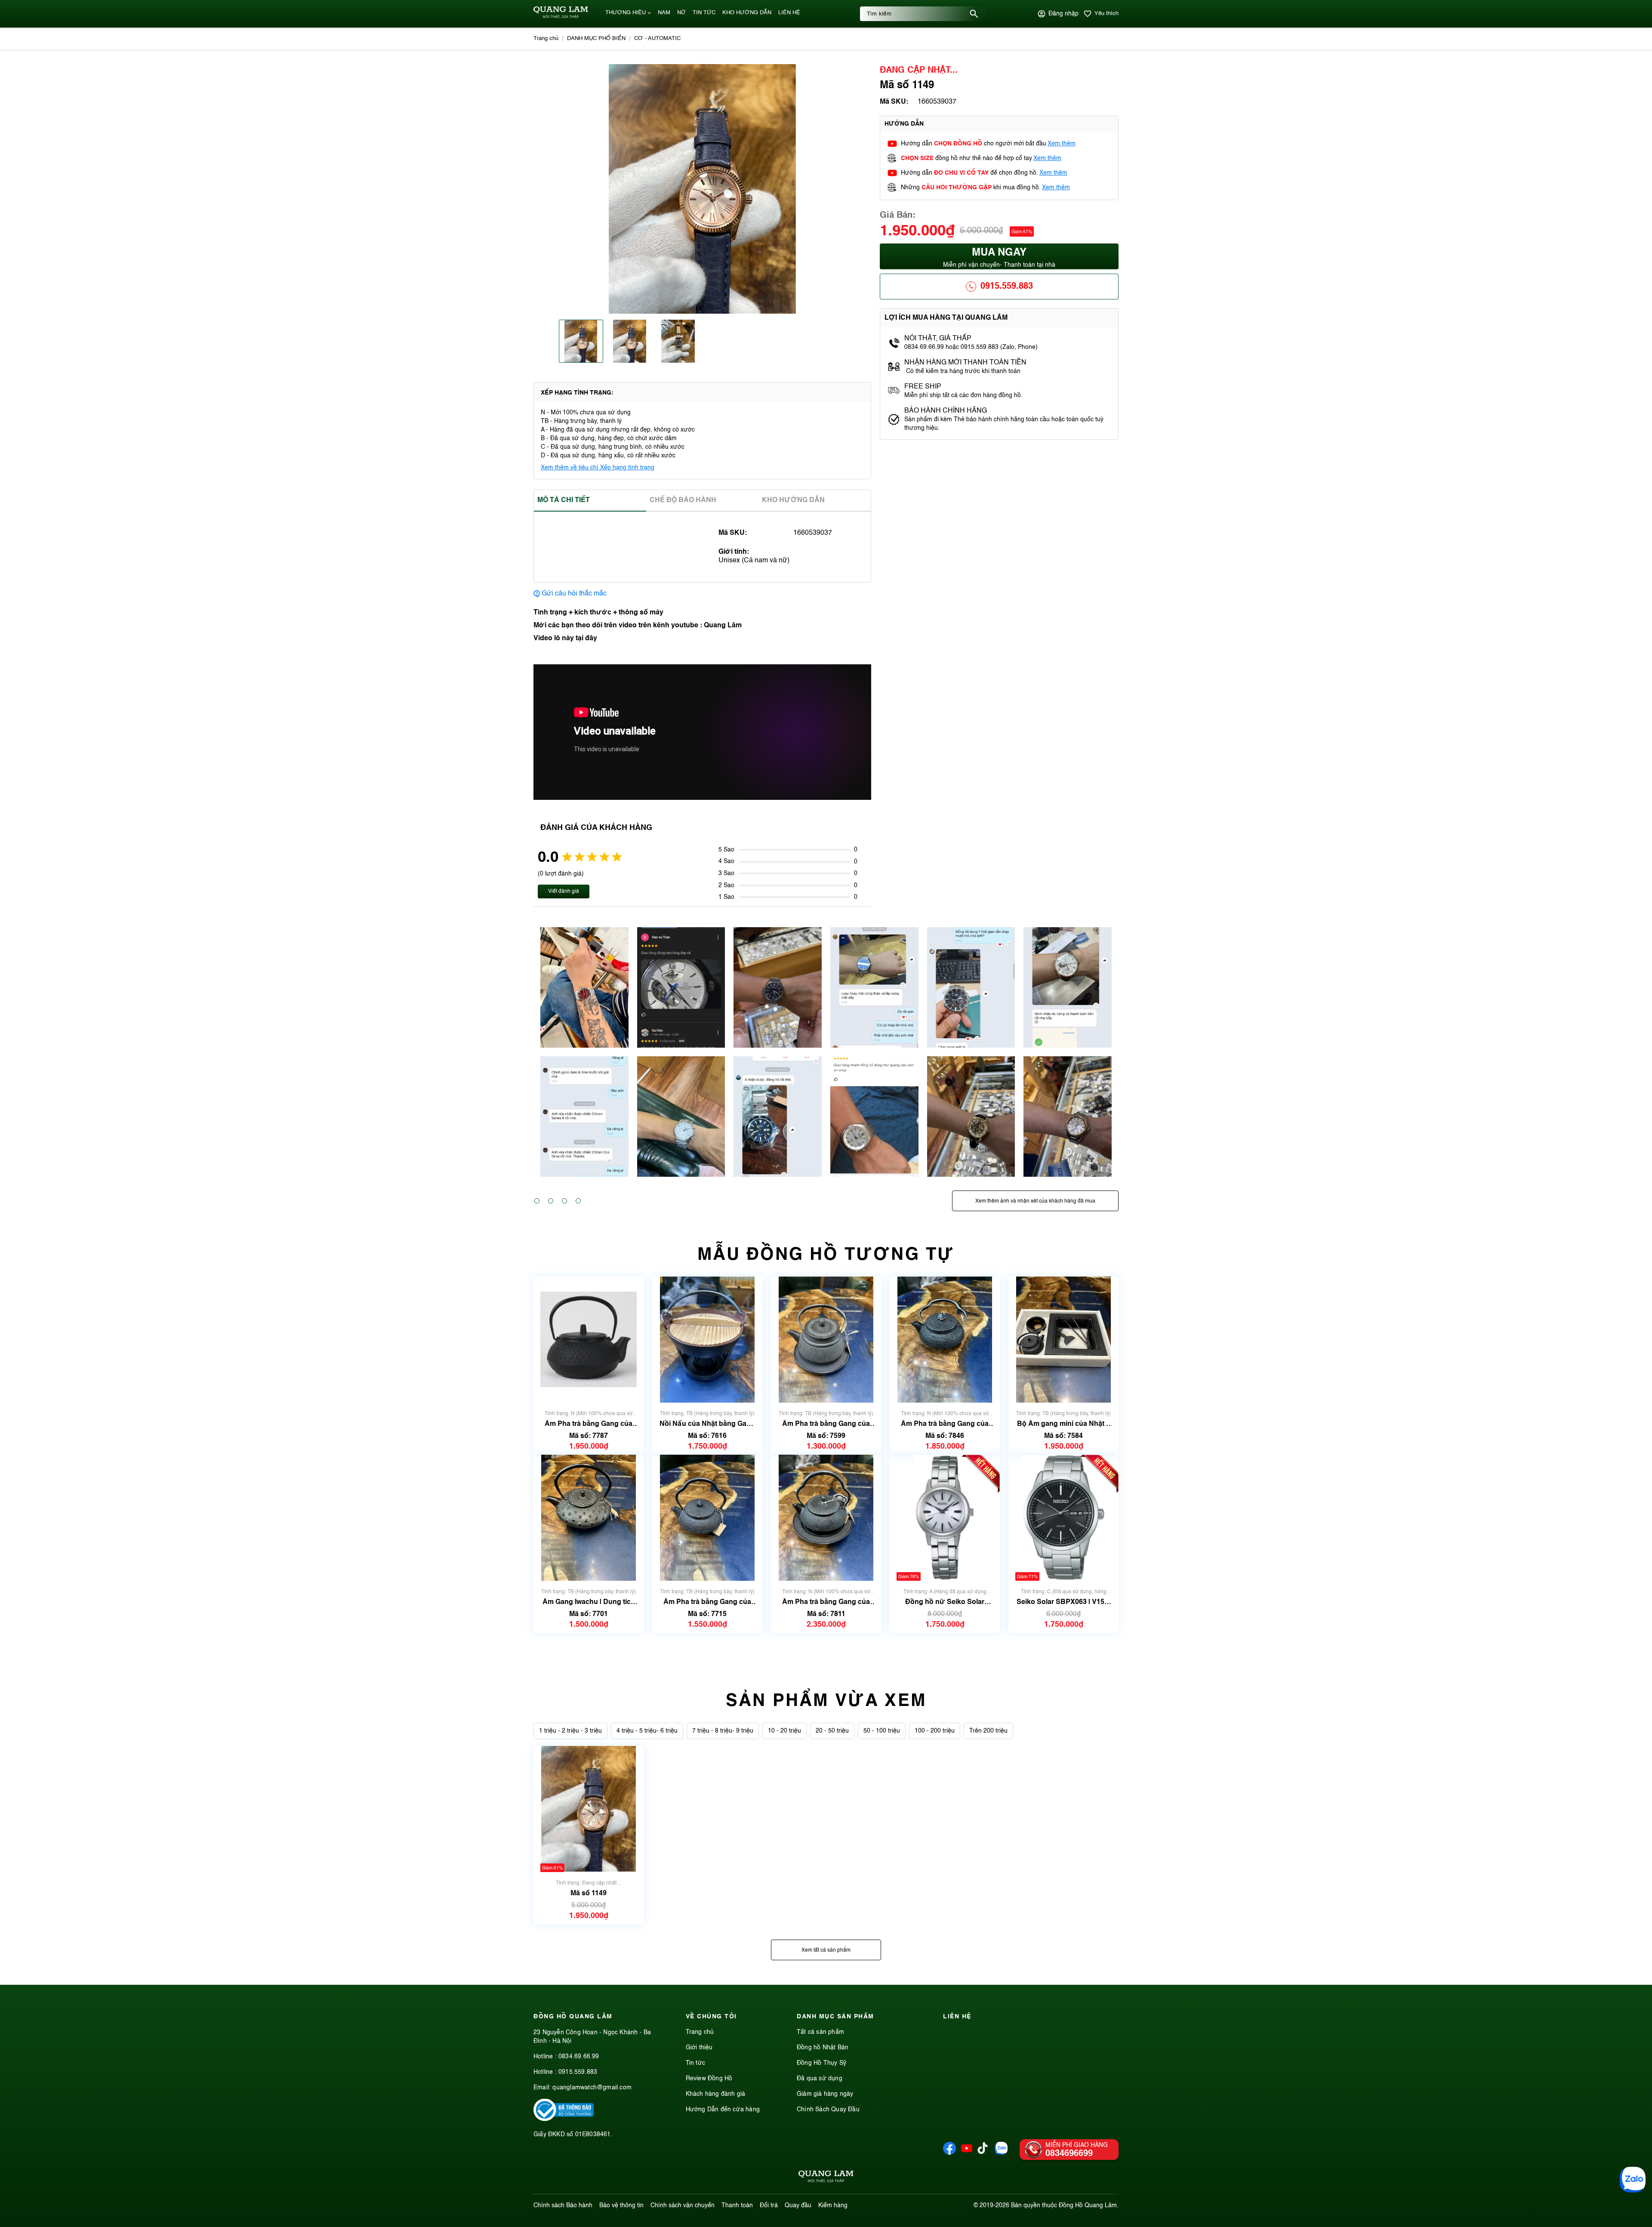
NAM (664, 13)
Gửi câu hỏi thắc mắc (574, 594)
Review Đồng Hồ (709, 2079)
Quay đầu (798, 2205)
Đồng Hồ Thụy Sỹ (821, 2063)
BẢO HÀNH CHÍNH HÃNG (946, 411)
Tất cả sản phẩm (820, 2032)
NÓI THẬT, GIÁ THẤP (938, 339)
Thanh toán (737, 2205)
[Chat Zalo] (1633, 2180)
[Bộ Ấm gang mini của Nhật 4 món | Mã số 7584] (1063, 1340)
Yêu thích (1106, 14)
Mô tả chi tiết (564, 500)
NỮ (681, 13)
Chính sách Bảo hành (563, 2205)
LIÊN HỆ (789, 13)
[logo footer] (826, 2178)
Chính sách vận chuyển (683, 2205)
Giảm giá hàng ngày (825, 2094)
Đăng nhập (1063, 14)
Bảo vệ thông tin (621, 2205)
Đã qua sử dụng (820, 2079)
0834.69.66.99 (579, 2057)
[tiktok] (983, 2152)
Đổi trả (769, 2205)
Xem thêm (1062, 144)
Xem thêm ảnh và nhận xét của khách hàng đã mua (1035, 1201)
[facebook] (949, 2153)
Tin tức (695, 2063)
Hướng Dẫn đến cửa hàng (723, 2110)
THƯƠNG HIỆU (626, 13)
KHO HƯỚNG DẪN (747, 13)
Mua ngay (999, 258)
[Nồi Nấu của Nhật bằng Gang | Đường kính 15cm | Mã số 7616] (707, 1340)
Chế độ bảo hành (683, 500)
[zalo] (1001, 2153)
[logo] (561, 17)
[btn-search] (974, 14)
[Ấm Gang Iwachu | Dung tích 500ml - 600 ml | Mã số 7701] (589, 1518)
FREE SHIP (923, 387)
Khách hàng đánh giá (716, 2094)
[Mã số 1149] (589, 1809)
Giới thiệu (699, 2048)
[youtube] (967, 2153)
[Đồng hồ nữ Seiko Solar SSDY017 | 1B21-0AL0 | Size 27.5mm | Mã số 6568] (945, 1518)
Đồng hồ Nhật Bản (823, 2048)
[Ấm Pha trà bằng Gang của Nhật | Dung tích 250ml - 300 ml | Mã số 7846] (945, 1340)
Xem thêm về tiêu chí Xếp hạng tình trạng (598, 468)
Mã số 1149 (589, 1893)
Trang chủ (700, 2032)
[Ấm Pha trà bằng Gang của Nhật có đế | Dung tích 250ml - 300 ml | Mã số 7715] (707, 1518)
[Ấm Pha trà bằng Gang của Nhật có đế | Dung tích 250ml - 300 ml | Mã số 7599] (826, 1340)
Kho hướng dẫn (793, 500)
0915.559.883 (1007, 287)
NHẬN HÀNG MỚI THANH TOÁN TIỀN (965, 363)
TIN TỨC (704, 13)
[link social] (564, 2119)
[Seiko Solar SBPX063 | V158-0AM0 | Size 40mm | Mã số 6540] (1063, 1518)
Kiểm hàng (833, 2205)
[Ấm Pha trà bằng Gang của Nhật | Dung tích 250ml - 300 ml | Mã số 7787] (589, 1340)
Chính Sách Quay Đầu (828, 2110)
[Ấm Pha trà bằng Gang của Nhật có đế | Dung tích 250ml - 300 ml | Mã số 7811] (826, 1518)
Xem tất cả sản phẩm (826, 1950)
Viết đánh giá (564, 891)
